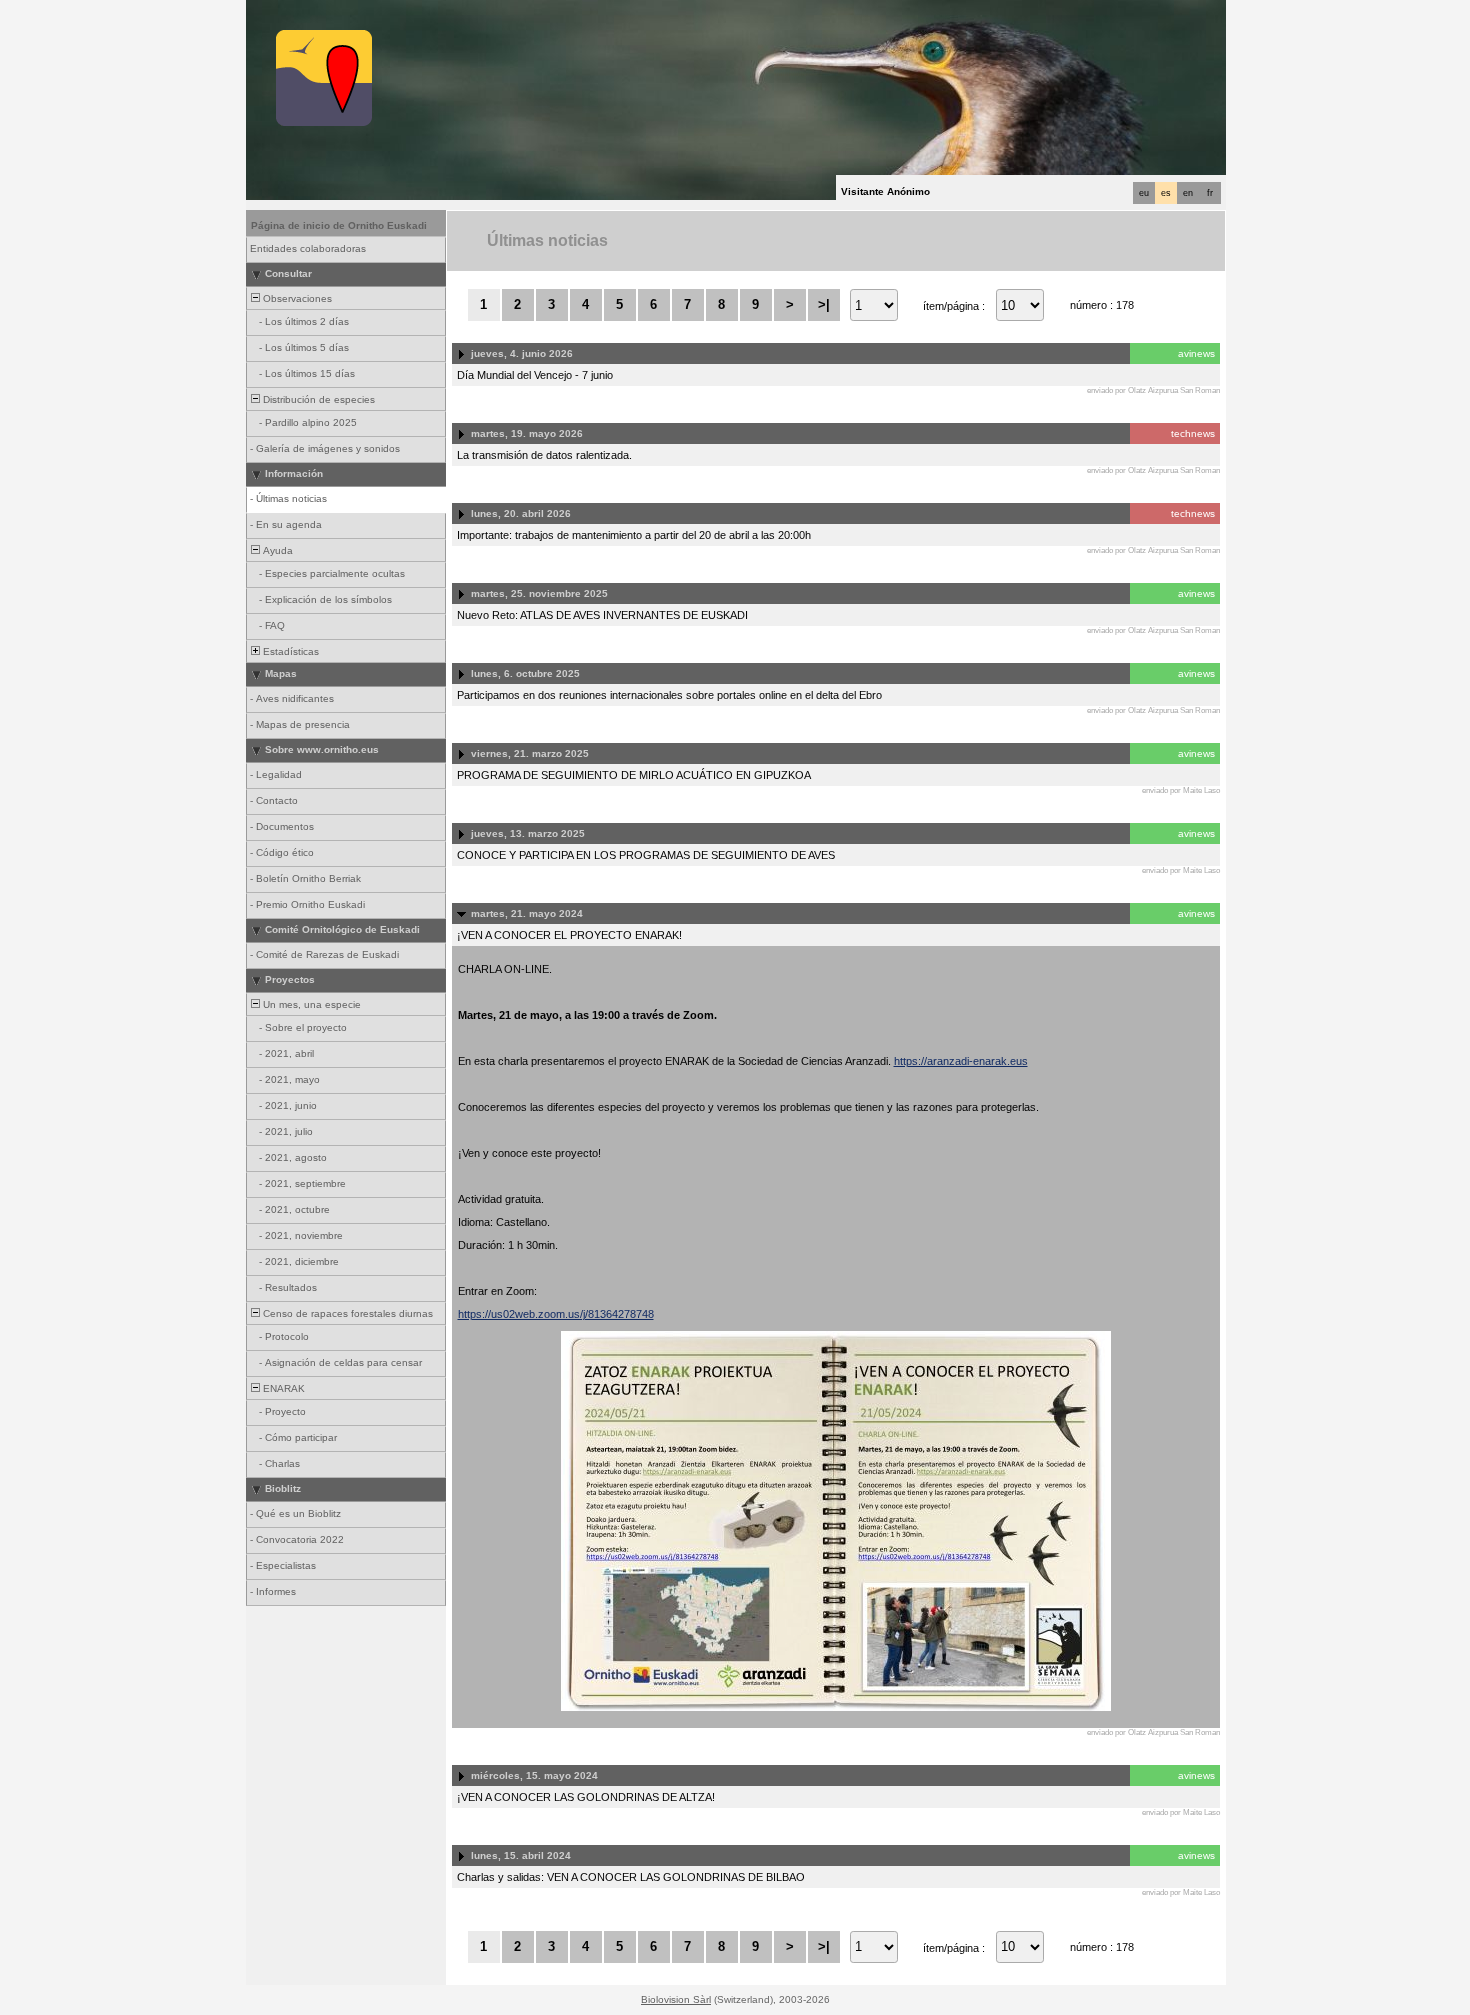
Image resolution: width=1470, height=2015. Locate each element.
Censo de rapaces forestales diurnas (346, 1313)
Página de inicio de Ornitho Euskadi (339, 225)
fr (1210, 193)
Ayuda (276, 550)
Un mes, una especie (310, 1004)
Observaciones (296, 298)
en (1188, 193)
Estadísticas (289, 651)
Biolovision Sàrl (676, 1999)
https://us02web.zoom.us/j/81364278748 (556, 1314)
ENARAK (282, 1388)
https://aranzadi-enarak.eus (961, 1061)
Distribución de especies (317, 399)
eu (1144, 193)
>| (824, 304)
